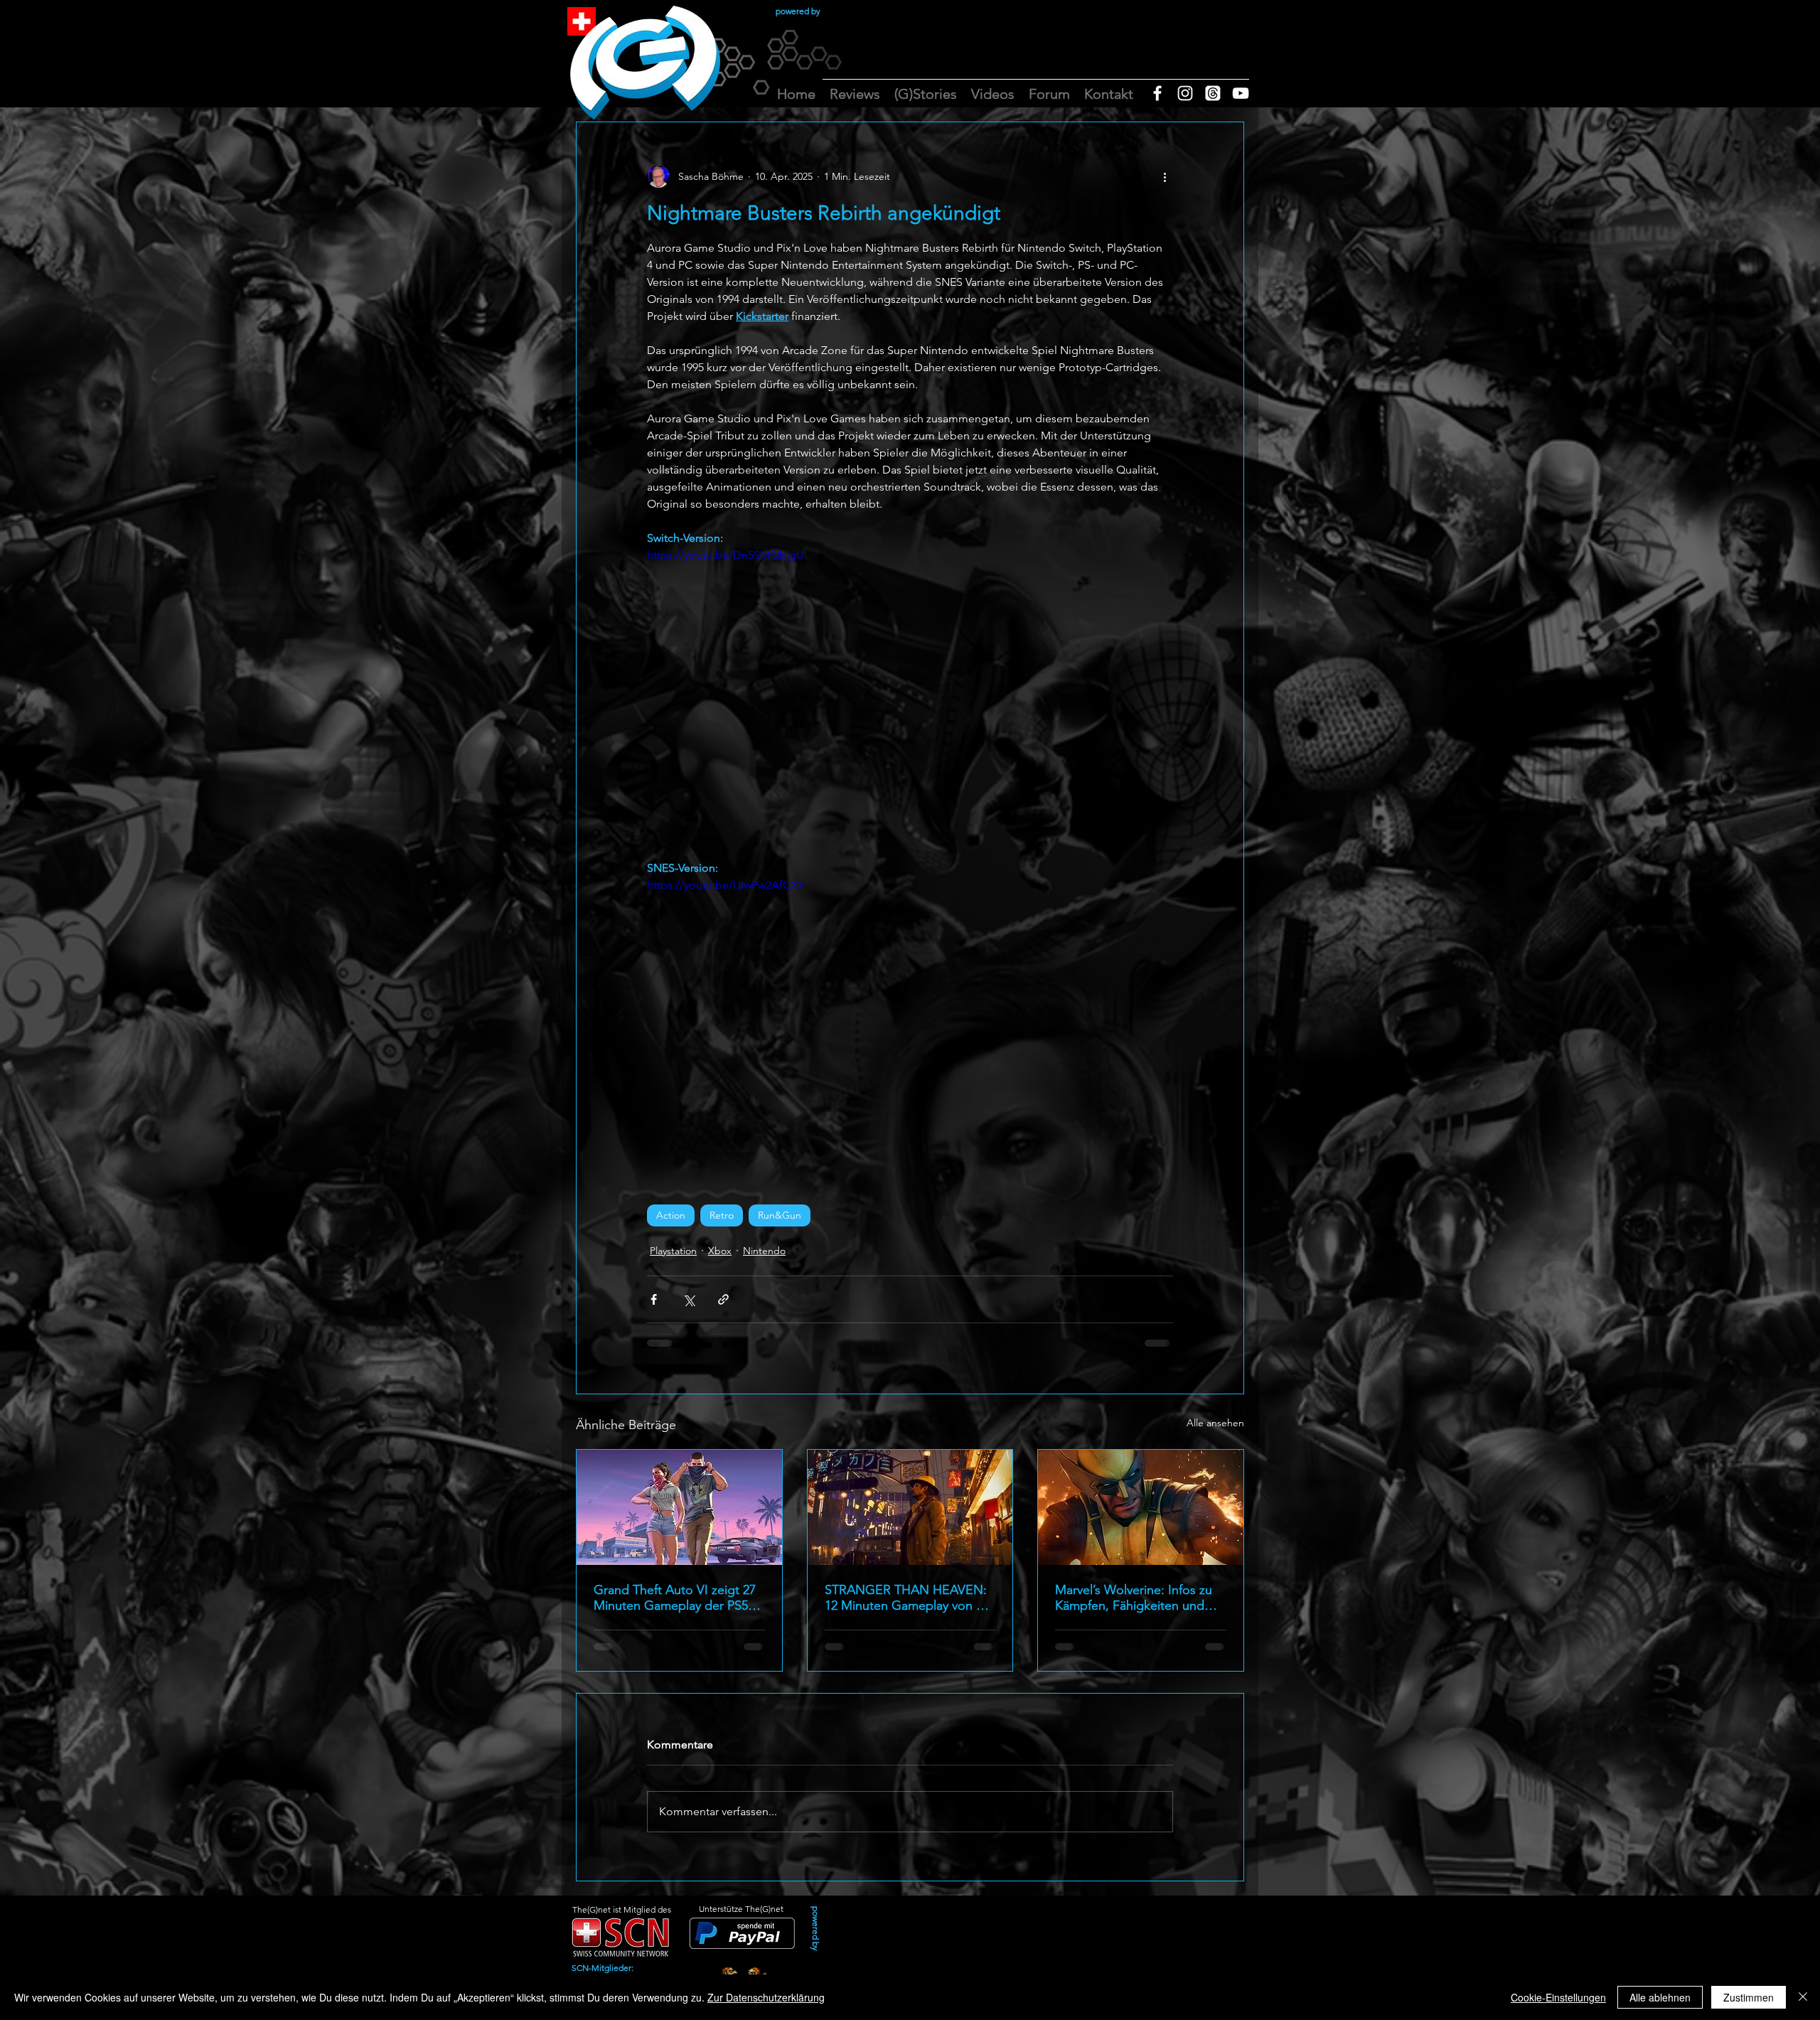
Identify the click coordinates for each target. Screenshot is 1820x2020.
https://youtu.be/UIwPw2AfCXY (726, 885)
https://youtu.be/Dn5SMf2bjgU (726, 555)
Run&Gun (780, 1215)
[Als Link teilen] (723, 1299)
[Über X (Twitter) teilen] (689, 1299)
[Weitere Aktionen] (1165, 176)
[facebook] (1157, 93)
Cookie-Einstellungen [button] (1558, 1997)
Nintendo (764, 1251)
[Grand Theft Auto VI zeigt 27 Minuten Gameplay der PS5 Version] (679, 1507)
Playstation (673, 1251)
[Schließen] (1803, 1997)
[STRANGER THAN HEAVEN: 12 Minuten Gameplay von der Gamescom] (910, 1507)
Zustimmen (1749, 1997)
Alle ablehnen (1660, 1997)
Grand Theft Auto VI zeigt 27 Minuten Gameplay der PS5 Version (675, 1598)
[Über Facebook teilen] (654, 1299)
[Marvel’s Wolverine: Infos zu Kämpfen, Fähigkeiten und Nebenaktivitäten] (1141, 1507)
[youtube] (1241, 93)
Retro (722, 1215)
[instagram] (1185, 93)
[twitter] (1213, 93)
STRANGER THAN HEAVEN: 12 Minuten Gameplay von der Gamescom (910, 1598)
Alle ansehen (1215, 1423)
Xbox (720, 1251)
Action (671, 1215)
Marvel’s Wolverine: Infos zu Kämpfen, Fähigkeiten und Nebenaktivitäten (1134, 1598)
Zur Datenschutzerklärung (766, 1997)
